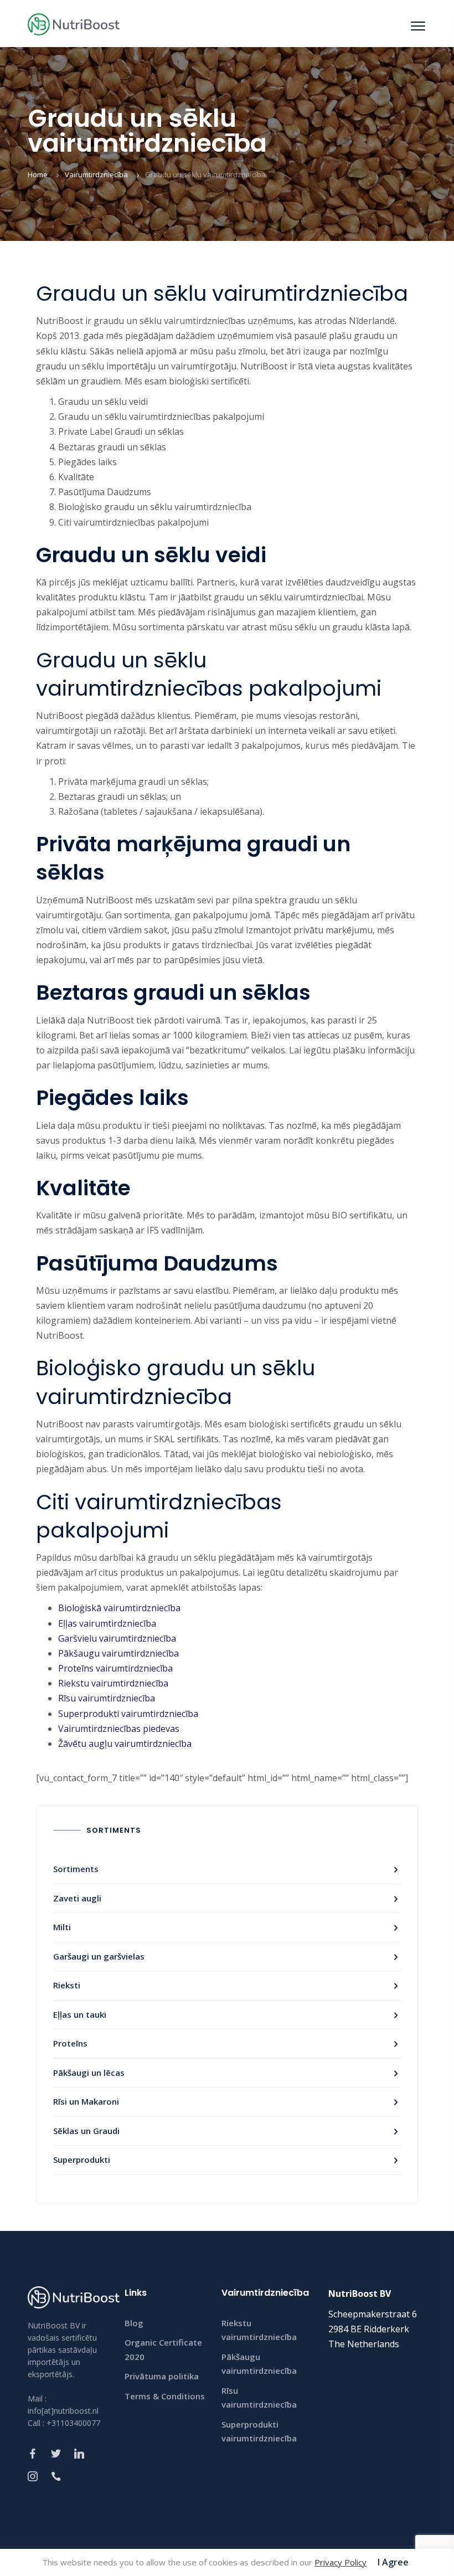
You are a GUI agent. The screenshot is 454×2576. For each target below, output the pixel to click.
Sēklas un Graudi (86, 2131)
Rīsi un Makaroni (86, 2101)
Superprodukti (82, 2159)
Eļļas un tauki (80, 2014)
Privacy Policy (341, 2562)
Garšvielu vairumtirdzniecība (117, 1638)
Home (38, 174)
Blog (134, 2323)
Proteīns (70, 2043)
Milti (62, 1927)
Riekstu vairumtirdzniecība (113, 1683)
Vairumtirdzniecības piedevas (119, 1729)
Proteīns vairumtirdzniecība (115, 1668)
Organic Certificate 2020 (163, 2349)
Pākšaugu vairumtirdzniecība (118, 1653)
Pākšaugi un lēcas (89, 2073)
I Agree (393, 2562)
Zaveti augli (77, 1898)
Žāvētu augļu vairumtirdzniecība (125, 1744)
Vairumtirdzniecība (96, 174)
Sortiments (76, 1869)
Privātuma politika (162, 2376)
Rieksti (67, 1985)
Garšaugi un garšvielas (99, 1956)
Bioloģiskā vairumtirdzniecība (119, 1608)
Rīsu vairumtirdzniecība (107, 1698)
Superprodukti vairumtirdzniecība (128, 1714)
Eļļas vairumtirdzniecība (107, 1623)
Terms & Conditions (165, 2396)
